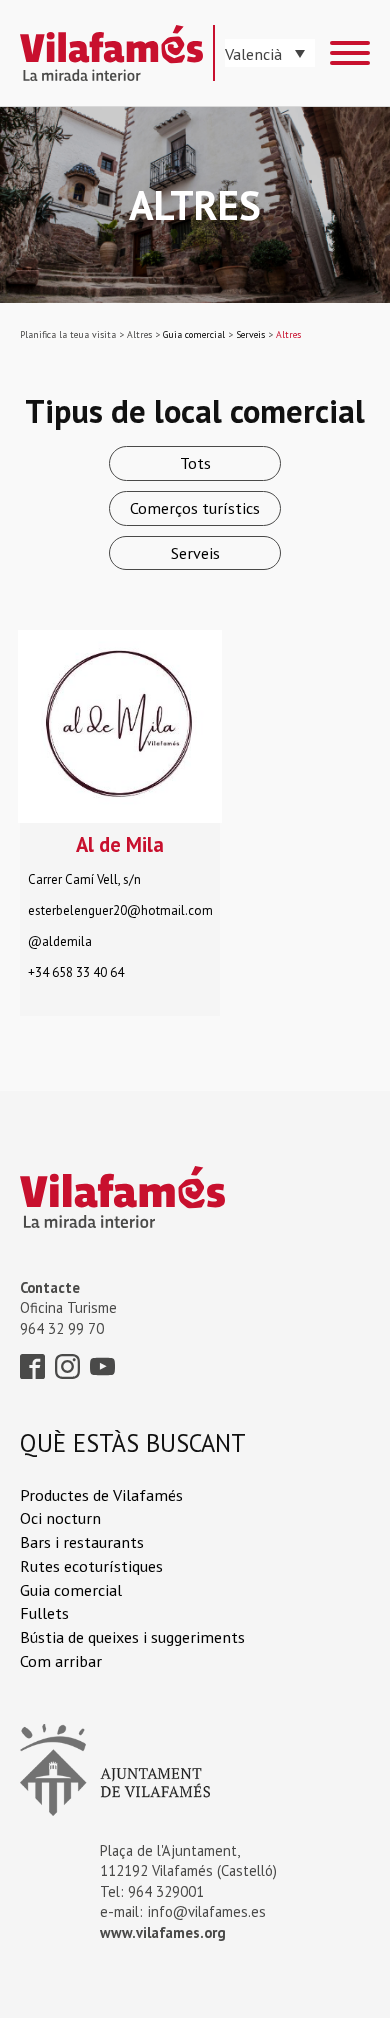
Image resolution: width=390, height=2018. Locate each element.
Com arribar (61, 1660)
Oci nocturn (60, 1517)
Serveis (195, 552)
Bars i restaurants (82, 1541)
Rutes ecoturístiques (91, 1565)
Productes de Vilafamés (101, 1494)
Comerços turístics (195, 507)
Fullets (44, 1612)
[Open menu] (350, 53)
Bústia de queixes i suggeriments (132, 1636)
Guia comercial (71, 1589)
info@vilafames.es (207, 1911)
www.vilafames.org (163, 1932)
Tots (195, 462)
